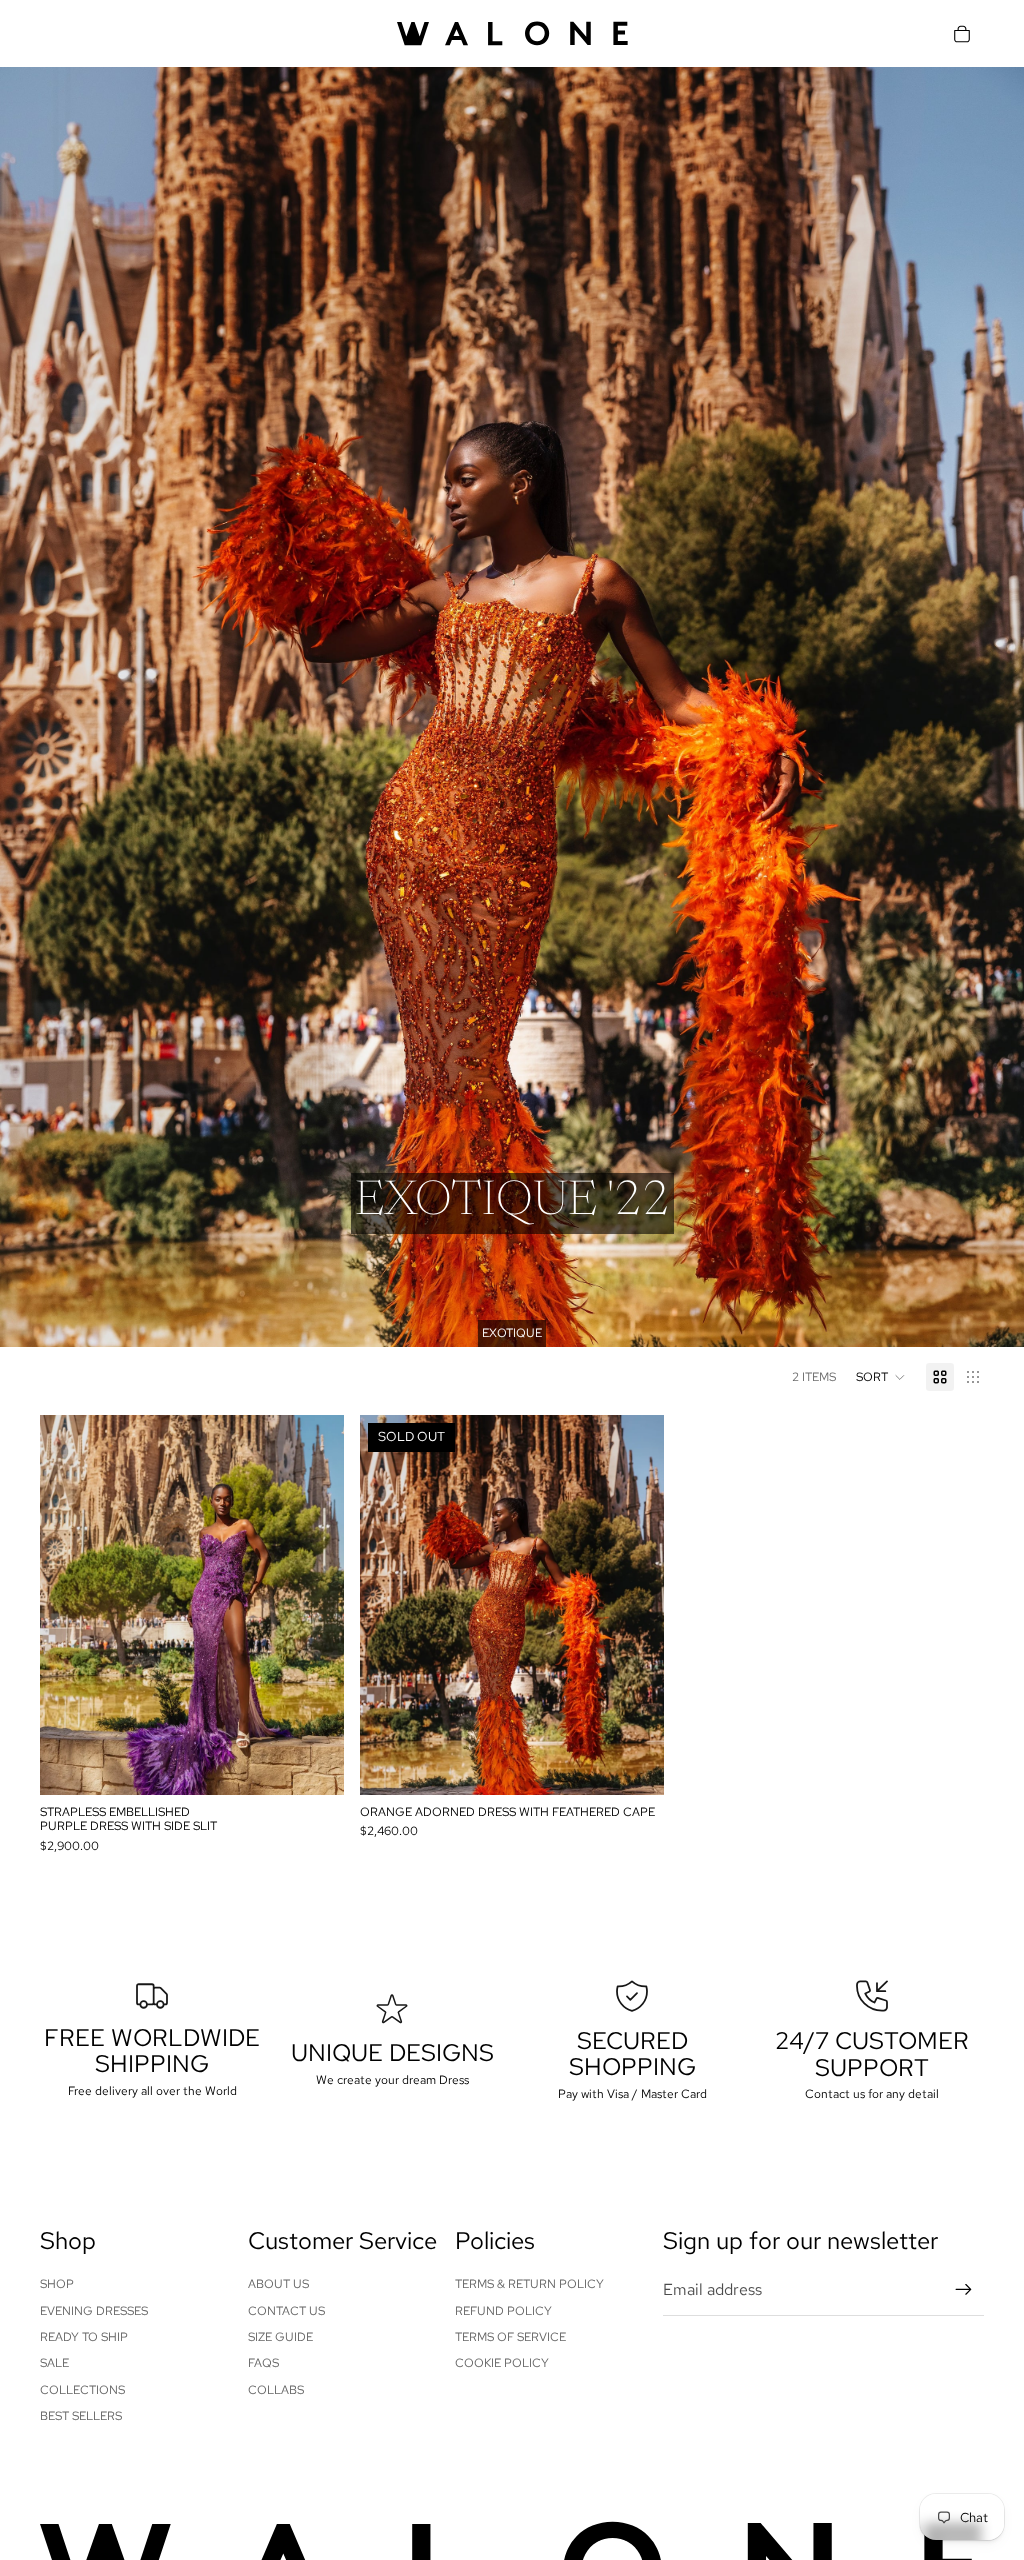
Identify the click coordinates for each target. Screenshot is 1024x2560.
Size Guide (280, 2337)
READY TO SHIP (84, 2337)
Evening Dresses (94, 2311)
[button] (881, 1377)
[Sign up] (964, 2290)
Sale (54, 2363)
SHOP (57, 2284)
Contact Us (286, 2311)
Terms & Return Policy (529, 2284)
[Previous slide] (70, 1605)
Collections (82, 2390)
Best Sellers (81, 2416)
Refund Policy (503, 2311)
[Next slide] (314, 1605)
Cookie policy (502, 2363)
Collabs (276, 2390)
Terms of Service (510, 2337)
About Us (278, 2284)
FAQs (263, 2363)
